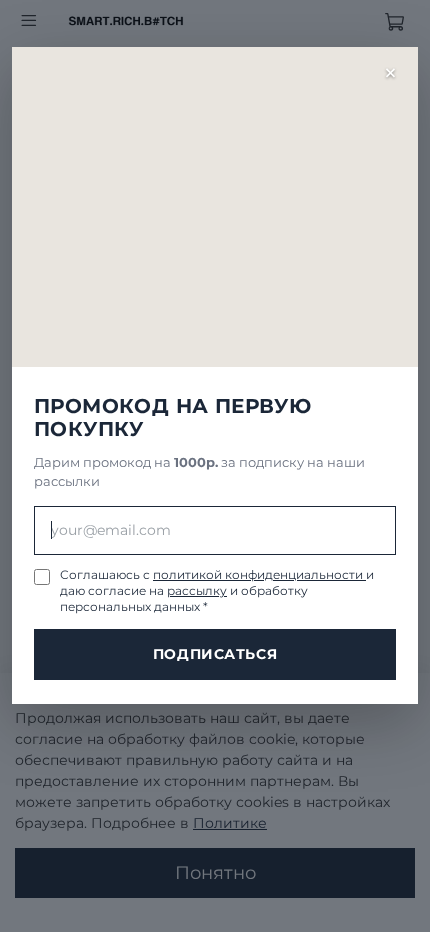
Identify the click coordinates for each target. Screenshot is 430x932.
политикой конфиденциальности (259, 575)
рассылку (197, 591)
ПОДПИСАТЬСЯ (215, 654)
